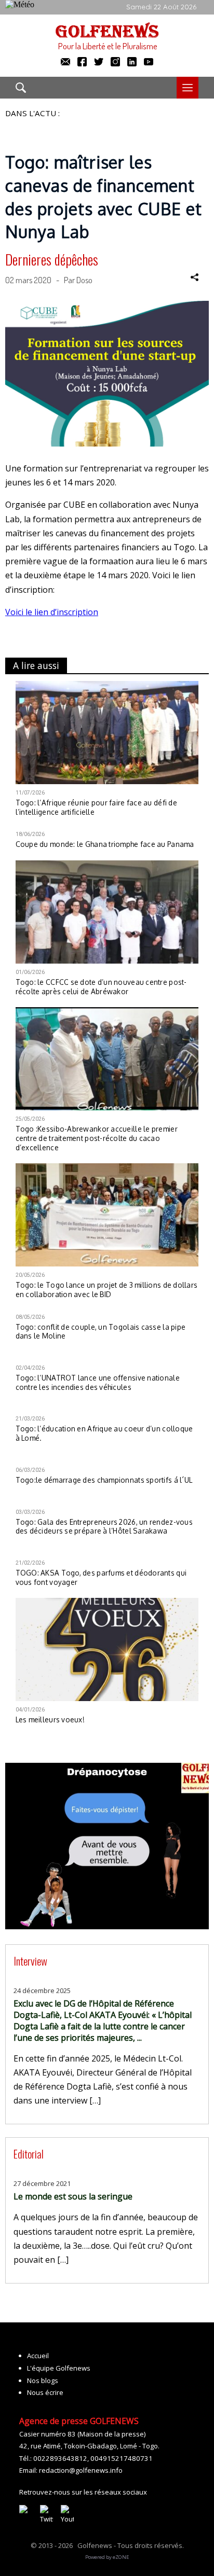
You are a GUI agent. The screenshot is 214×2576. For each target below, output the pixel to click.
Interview (30, 1961)
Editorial (29, 2154)
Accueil (38, 2356)
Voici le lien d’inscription (52, 612)
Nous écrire (45, 2392)
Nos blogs (43, 2380)
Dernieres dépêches (52, 259)
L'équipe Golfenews (59, 2368)
